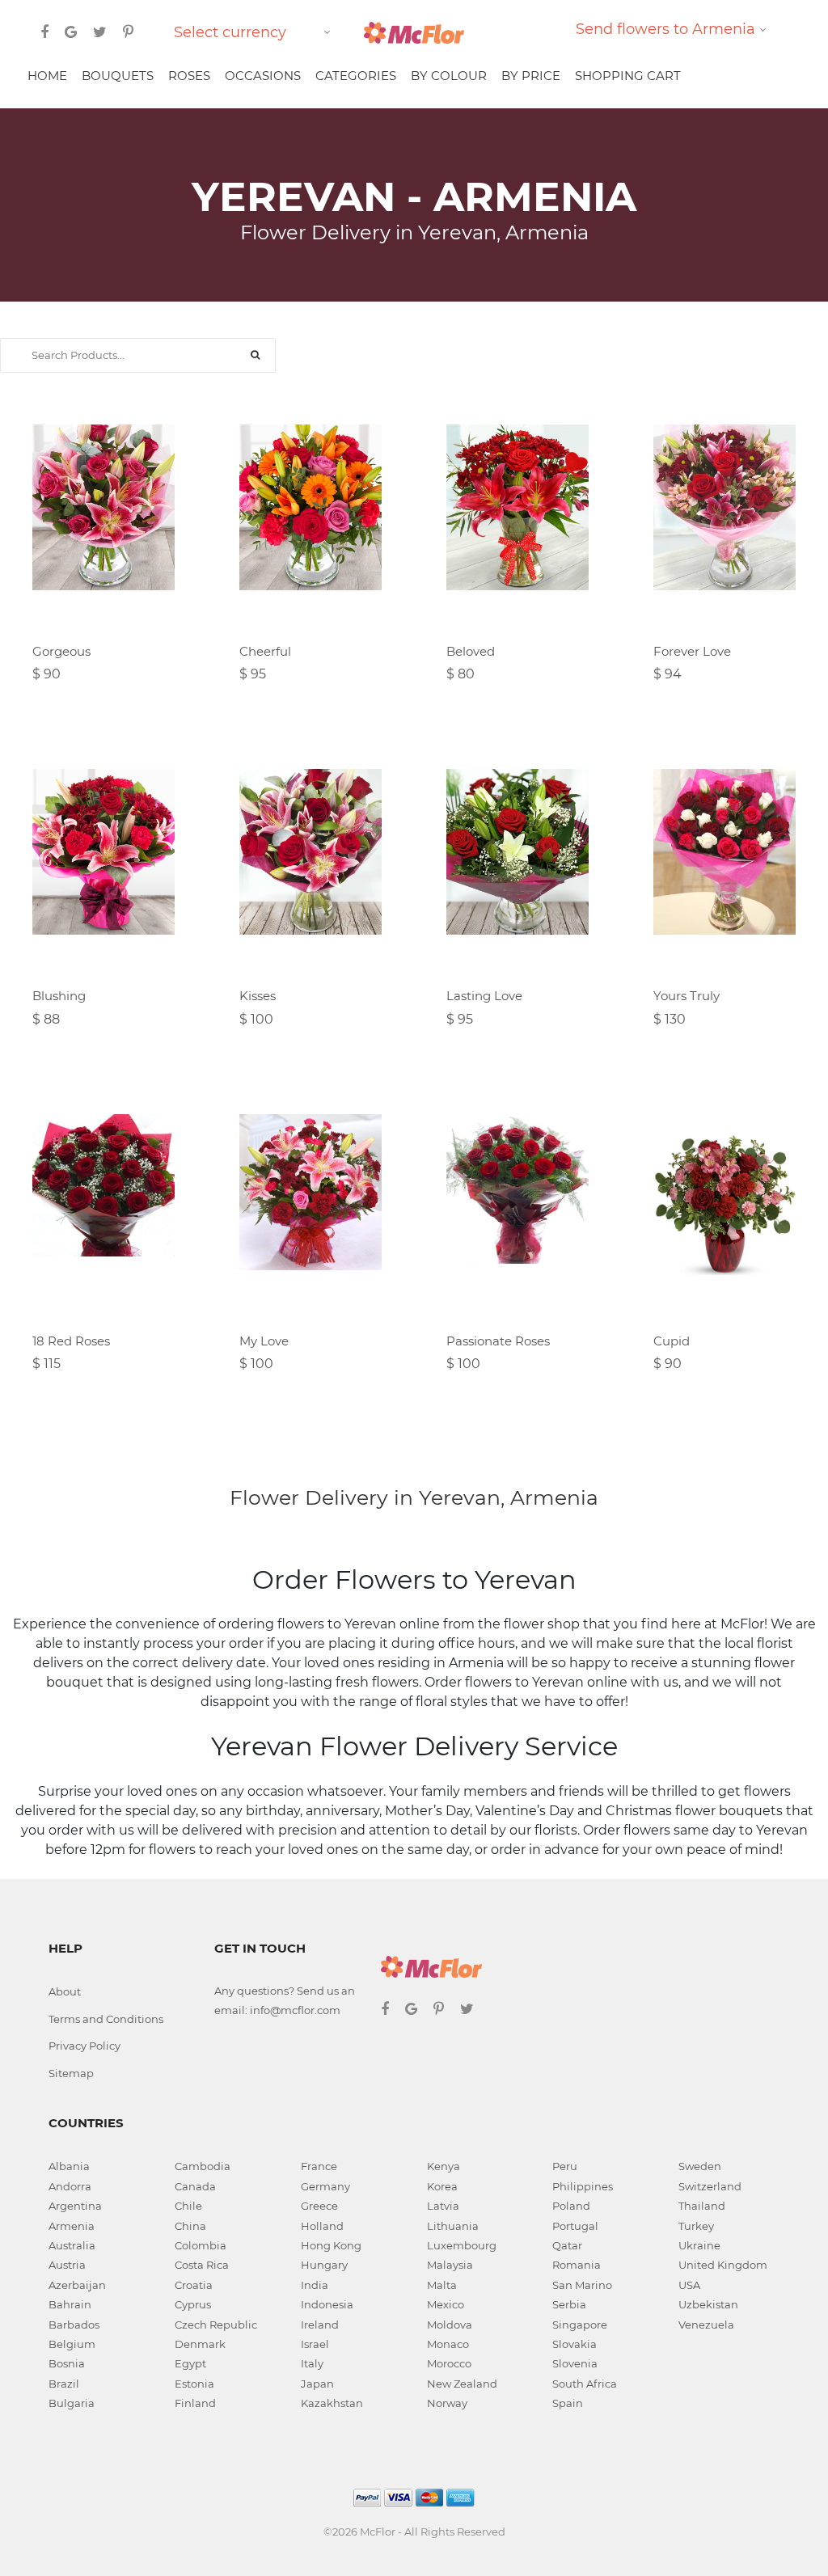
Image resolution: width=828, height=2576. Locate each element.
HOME (47, 76)
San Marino (582, 2285)
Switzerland (710, 2186)
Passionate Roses (498, 1341)
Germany (325, 2186)
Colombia (201, 2245)
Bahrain (70, 2304)
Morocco (449, 2363)
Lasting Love (484, 996)
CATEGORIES (356, 76)
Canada (195, 2186)
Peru (565, 2166)
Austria (67, 2265)
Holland (322, 2226)
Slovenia (575, 2363)
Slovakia (575, 2344)
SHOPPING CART (628, 76)
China (190, 2226)
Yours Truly (686, 996)
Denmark (200, 2344)
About (65, 1991)
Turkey (696, 2226)
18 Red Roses (71, 1341)
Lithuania (453, 2226)
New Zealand (462, 2384)
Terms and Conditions (106, 2019)
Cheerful (265, 651)
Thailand (702, 2206)
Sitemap (71, 2073)
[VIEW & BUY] (103, 526)
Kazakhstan (332, 2403)
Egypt (190, 2363)
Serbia (569, 2304)
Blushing (59, 996)
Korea (442, 2186)
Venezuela (706, 2325)
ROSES (189, 76)
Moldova (450, 2325)
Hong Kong (331, 2245)
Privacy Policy (84, 2046)
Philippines (583, 2186)
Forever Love (692, 651)
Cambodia (203, 2166)
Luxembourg (462, 2245)
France (319, 2166)
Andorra (70, 2186)
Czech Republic (216, 2325)
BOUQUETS (118, 76)
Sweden (700, 2166)
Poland (571, 2206)
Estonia (194, 2384)
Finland (195, 2403)
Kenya (444, 2166)
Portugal (575, 2226)
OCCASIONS (263, 76)
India (315, 2285)
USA (689, 2285)
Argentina (75, 2206)
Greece (319, 2206)
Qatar (567, 2245)
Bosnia (67, 2363)
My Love (264, 1341)
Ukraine (699, 2245)
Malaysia (450, 2265)
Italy (312, 2363)
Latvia (443, 2206)
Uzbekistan (708, 2304)
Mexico (446, 2304)
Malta (442, 2285)
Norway (447, 2403)
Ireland (320, 2325)
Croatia (194, 2285)
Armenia (72, 2226)
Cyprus (193, 2304)
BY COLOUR (449, 76)
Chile (188, 2206)
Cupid (672, 1341)
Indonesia (327, 2304)
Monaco (448, 2344)
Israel (315, 2344)
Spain (568, 2403)
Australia (72, 2245)
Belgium (72, 2344)
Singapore (580, 2325)
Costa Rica (202, 2265)
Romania (577, 2265)
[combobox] (255, 32)
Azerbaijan (77, 2285)
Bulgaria (72, 2403)
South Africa (585, 2384)
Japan (317, 2384)
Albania (69, 2166)
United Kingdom (723, 2265)
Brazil (64, 2384)
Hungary (324, 2265)
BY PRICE (531, 76)
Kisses (258, 996)
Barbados (74, 2325)
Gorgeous (61, 651)
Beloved (471, 651)
